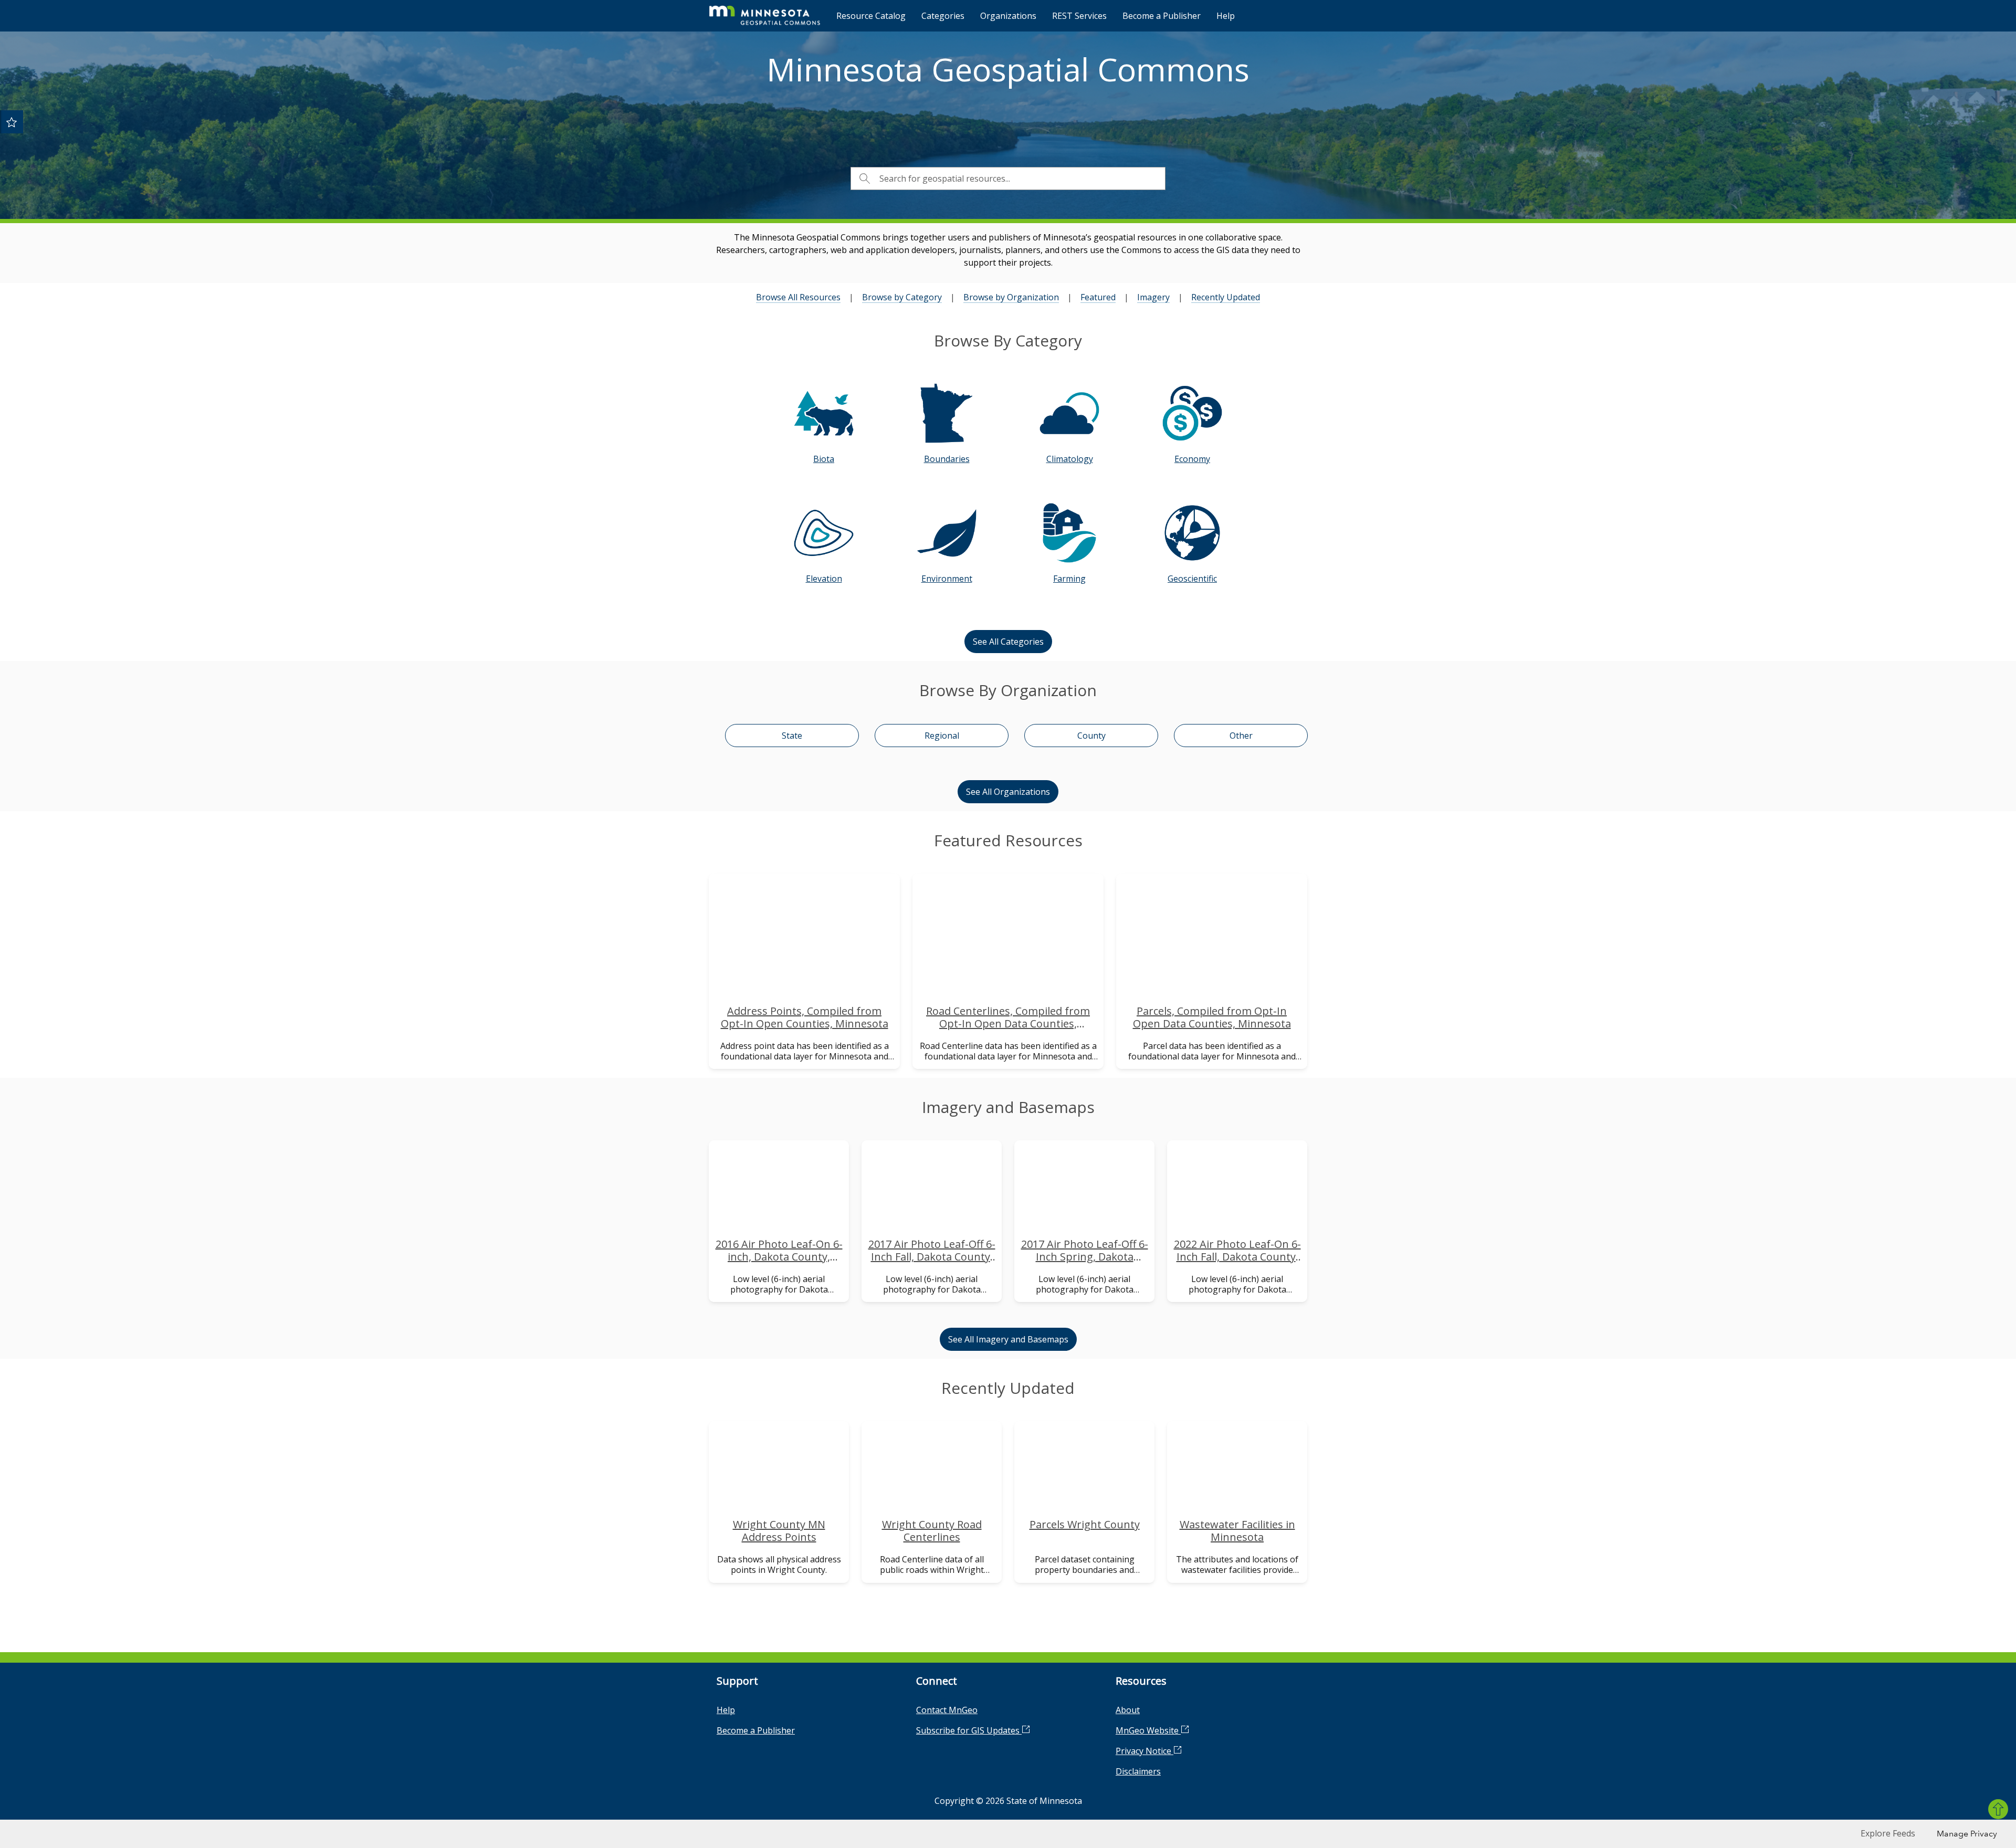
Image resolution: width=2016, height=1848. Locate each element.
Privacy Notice (1144, 1751)
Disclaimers (1138, 1771)
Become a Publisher (1162, 16)
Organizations (1008, 16)
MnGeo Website (1148, 1730)
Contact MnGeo (947, 1710)
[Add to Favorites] (12, 122)
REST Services (1079, 16)
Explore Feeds (1888, 1833)
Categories (943, 16)
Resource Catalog (871, 16)
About (1128, 1710)
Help (1226, 16)
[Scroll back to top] (1998, 1809)
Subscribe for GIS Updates (969, 1730)
